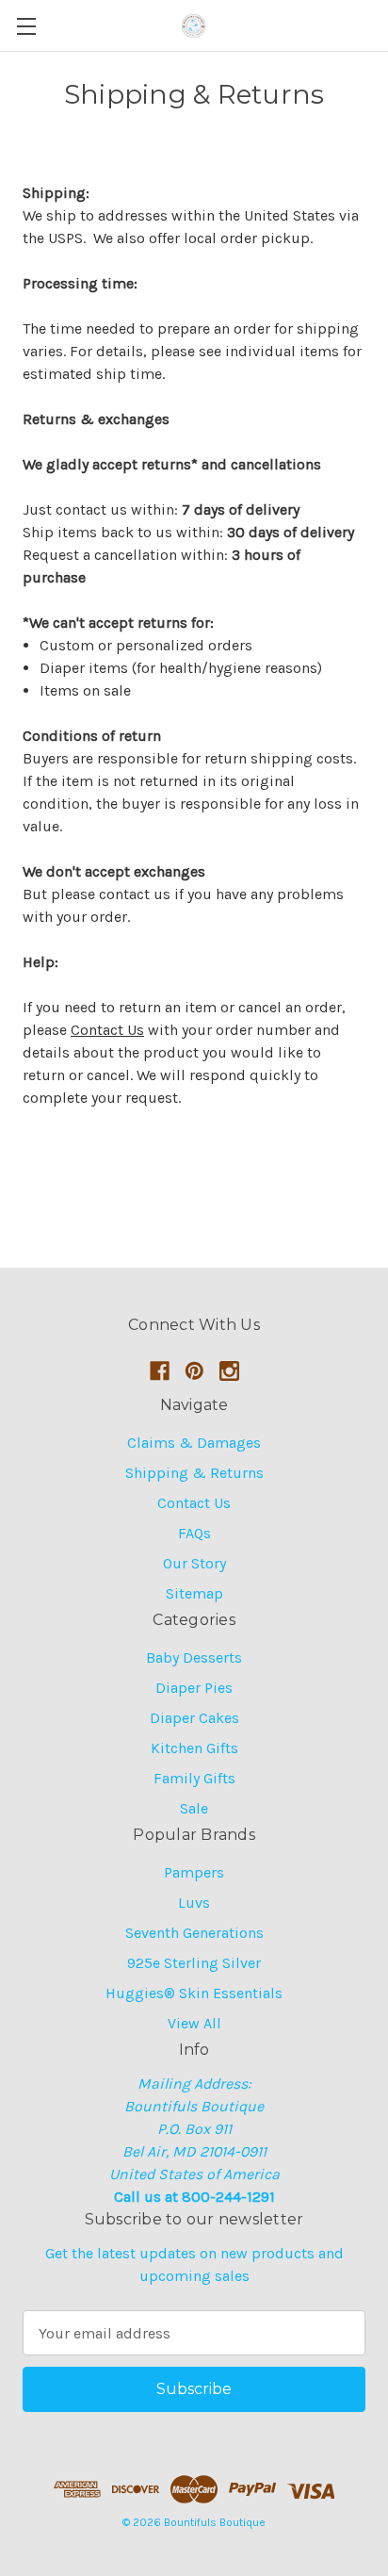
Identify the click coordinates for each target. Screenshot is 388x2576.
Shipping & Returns (194, 1473)
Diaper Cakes (194, 1718)
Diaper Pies (194, 1688)
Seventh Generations (194, 1933)
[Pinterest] (194, 1371)
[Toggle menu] (26, 26)
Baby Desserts (194, 1657)
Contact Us (107, 1030)
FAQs (194, 1533)
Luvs (194, 1903)
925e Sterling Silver (194, 1963)
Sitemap (194, 1593)
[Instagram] (229, 1371)
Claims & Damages (194, 1443)
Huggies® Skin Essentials (194, 1993)
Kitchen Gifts (194, 1748)
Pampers (194, 1872)
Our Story (194, 1563)
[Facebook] (160, 1371)
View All (194, 2023)
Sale (194, 1808)
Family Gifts (194, 1778)
